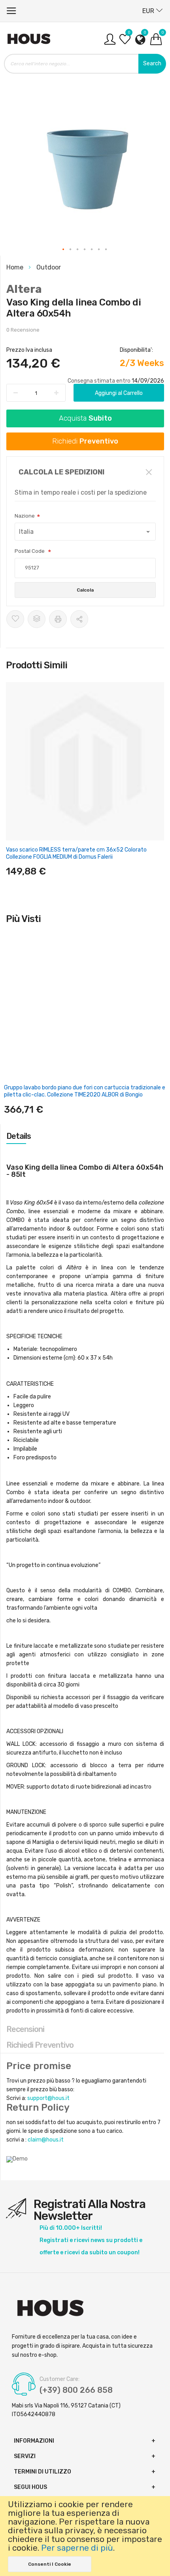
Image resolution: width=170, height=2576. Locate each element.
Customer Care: (59, 2379)
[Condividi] (79, 619)
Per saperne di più (77, 2548)
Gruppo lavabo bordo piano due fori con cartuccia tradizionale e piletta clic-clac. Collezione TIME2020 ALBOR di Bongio (85, 1091)
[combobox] (85, 64)
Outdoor (49, 267)
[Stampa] (58, 619)
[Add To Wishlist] (15, 619)
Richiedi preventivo (40, 2045)
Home (16, 267)
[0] (125, 42)
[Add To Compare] (37, 619)
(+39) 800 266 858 (76, 2390)
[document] (85, 2536)
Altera (24, 289)
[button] (64, 250)
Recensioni (25, 2029)
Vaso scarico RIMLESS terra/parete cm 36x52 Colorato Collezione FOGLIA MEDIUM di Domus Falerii (76, 853)
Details (19, 1136)
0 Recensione (23, 330)
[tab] (85, 1136)
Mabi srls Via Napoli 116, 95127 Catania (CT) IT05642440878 (66, 2410)
